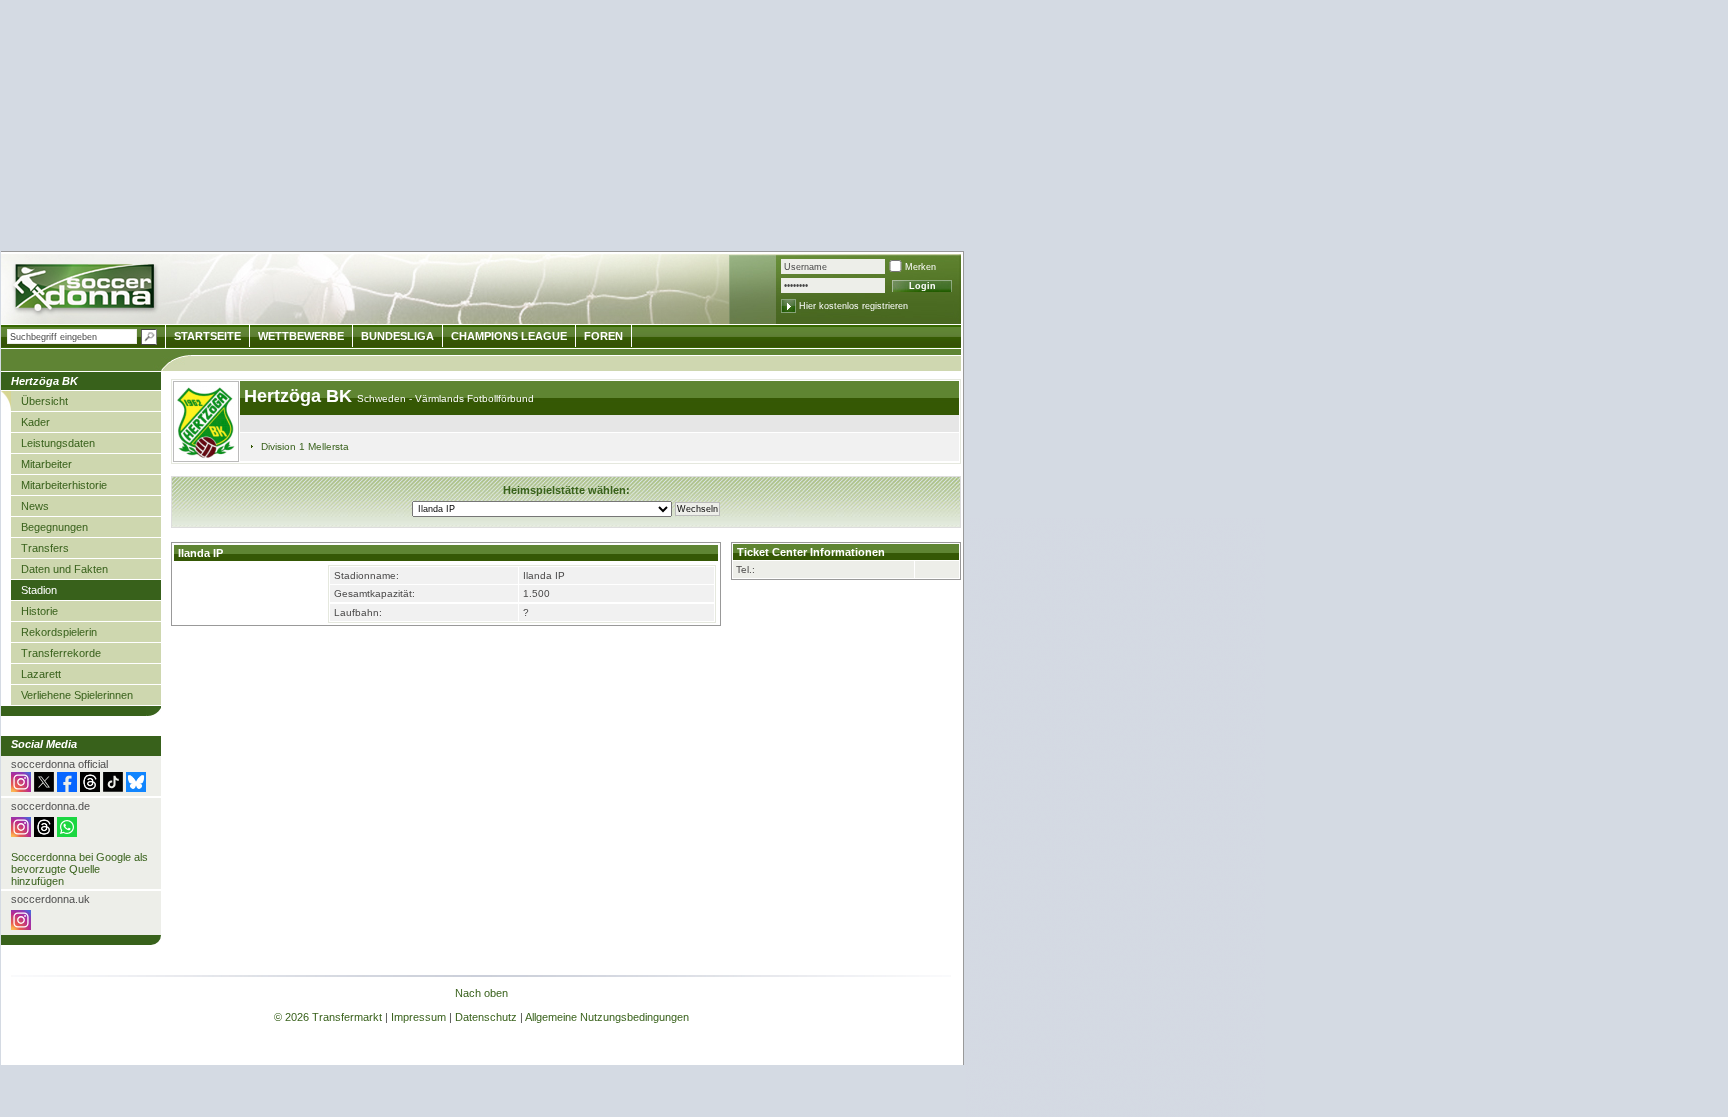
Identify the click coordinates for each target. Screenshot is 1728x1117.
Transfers (45, 548)
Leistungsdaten (58, 443)
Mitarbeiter (46, 464)
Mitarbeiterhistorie (64, 485)
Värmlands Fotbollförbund (474, 398)
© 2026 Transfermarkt (328, 1017)
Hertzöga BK (300, 396)
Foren (603, 336)
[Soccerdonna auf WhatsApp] (67, 833)
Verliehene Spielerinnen (77, 695)
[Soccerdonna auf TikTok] (113, 788)
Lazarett (41, 674)
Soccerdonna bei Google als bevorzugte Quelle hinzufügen (79, 869)
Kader (35, 422)
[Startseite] (86, 290)
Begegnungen (54, 527)
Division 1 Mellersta (305, 446)
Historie (39, 611)
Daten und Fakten (64, 569)
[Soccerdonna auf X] (44, 788)
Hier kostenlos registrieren (853, 306)
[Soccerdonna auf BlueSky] (136, 788)
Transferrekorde (61, 653)
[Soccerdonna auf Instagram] (21, 788)
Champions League (509, 336)
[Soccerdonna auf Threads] (90, 788)
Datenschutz (486, 1017)
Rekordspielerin (59, 632)
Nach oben (481, 993)
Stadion (39, 590)
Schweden (383, 398)
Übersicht (44, 401)
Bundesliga (397, 336)
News (35, 506)
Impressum (418, 1017)
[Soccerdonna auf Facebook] (67, 788)
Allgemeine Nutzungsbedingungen (607, 1017)
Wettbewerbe (301, 336)
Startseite (207, 336)
